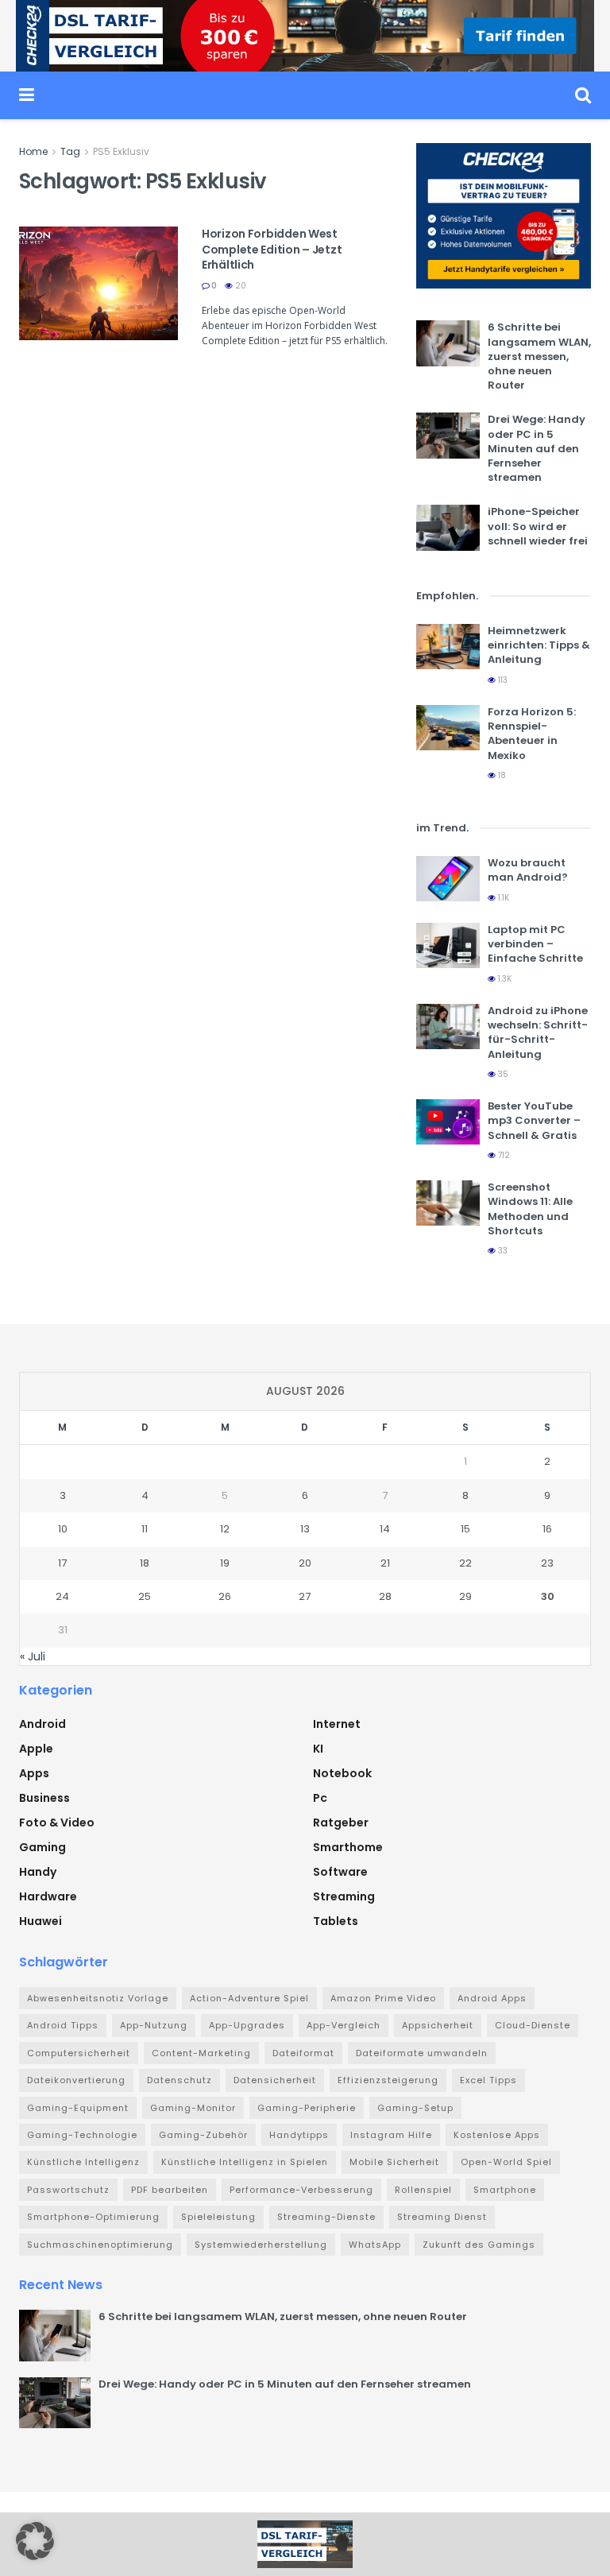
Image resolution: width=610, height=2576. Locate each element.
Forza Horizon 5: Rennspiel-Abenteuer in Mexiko (532, 734)
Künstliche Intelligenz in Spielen (245, 2162)
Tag (70, 151)
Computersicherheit (79, 2053)
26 (225, 1596)
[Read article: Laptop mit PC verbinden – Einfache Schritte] (448, 945)
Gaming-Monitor (193, 2108)
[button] (35, 2541)
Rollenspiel (423, 2190)
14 (385, 1529)
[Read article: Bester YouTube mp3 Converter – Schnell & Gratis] (448, 1122)
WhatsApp (375, 2245)
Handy (38, 1872)
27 (305, 1596)
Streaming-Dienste (326, 2217)
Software (340, 1872)
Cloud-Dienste (533, 2025)
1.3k (504, 979)
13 (305, 1529)
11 (145, 1529)
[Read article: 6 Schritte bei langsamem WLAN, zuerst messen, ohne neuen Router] (448, 343)
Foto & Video (57, 1823)
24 (62, 1596)
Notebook (342, 1773)
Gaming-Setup (415, 2108)
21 (385, 1563)
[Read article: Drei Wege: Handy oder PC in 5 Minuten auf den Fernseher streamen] (448, 435)
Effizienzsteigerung (388, 2080)
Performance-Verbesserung (301, 2190)
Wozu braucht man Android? (528, 870)
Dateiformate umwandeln (422, 2053)
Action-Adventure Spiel (249, 1998)
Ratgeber (341, 1823)
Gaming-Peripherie (307, 2108)
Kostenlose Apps (497, 2135)
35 (502, 1074)
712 (503, 1155)
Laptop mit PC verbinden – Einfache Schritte (535, 944)
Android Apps (492, 1998)
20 (239, 286)
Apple (36, 1749)
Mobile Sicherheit (394, 2162)
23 (547, 1563)
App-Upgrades (247, 2025)
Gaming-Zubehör (203, 2135)
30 (548, 1596)
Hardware (48, 1896)
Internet (337, 1724)
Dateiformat (303, 2053)
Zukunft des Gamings (479, 2245)
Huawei (41, 1921)
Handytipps (299, 2135)
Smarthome (348, 1847)
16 (547, 1529)
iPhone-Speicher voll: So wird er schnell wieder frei (538, 526)
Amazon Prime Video (383, 1998)
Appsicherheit (438, 2025)
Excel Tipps (488, 2080)
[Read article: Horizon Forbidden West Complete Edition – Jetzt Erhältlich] (98, 283)
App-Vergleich (344, 2025)
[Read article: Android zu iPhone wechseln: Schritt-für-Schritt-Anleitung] (448, 1027)
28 (385, 1596)
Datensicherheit (275, 2080)
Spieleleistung (218, 2217)
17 (62, 1563)
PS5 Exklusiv (121, 151)
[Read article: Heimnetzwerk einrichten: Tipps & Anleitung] (448, 647)
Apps (34, 1773)
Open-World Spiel (506, 2162)
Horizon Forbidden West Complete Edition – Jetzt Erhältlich (272, 249)
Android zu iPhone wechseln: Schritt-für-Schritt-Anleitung (538, 1032)
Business (44, 1798)
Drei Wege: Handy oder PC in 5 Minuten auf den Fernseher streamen (537, 448)
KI (318, 1749)
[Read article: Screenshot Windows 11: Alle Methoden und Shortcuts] (448, 1203)
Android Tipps (63, 2025)
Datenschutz (180, 2080)
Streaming (344, 1896)
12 (225, 1529)
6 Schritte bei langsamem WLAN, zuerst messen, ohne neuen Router (539, 356)
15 (465, 1529)
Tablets (336, 1921)
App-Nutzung (154, 2025)
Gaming (42, 1847)
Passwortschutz (68, 2190)
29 (465, 1596)
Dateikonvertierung (76, 2080)
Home (33, 151)
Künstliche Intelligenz (83, 2162)
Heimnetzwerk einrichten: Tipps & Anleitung (539, 645)
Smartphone (505, 2190)
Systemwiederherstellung (261, 2245)
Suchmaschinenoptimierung (100, 2245)
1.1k (502, 898)
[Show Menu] (27, 95)
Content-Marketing (201, 2053)
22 (465, 1563)
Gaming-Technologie (82, 2135)
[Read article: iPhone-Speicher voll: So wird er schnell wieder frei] (448, 527)
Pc (320, 1798)
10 (63, 1529)
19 (225, 1563)
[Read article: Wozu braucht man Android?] (448, 879)
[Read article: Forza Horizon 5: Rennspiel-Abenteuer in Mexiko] (448, 728)
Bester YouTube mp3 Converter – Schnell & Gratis (534, 1120)
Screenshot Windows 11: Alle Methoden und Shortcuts (530, 1209)
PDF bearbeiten (170, 2190)
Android (42, 1724)
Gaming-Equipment (78, 2108)
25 (145, 1596)
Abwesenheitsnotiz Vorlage (98, 1998)
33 (502, 1251)
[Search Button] (583, 95)
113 (502, 680)
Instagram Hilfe (391, 2135)
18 (501, 775)
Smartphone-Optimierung (93, 2217)
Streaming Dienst (442, 2217)
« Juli (33, 1656)
